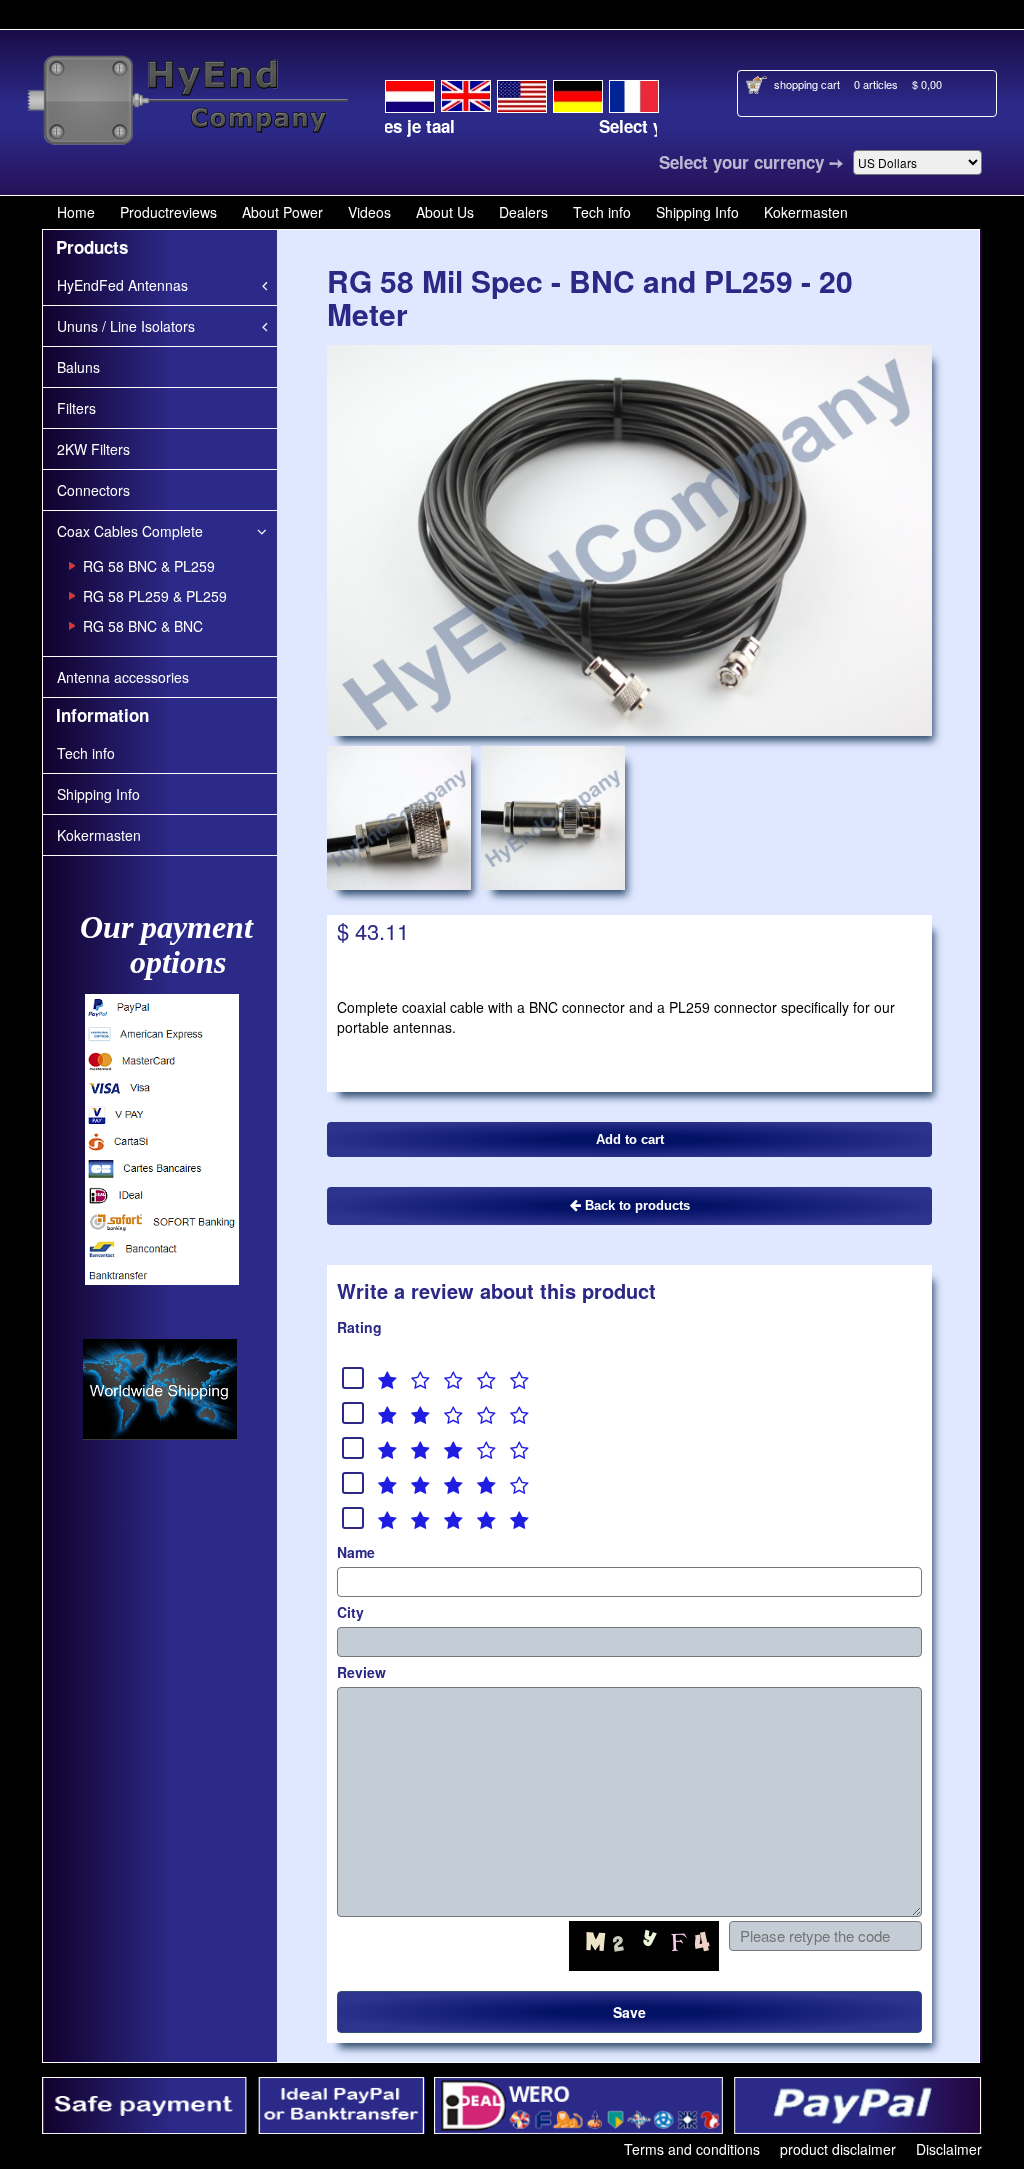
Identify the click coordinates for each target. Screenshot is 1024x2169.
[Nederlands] (410, 93)
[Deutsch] (578, 93)
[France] (634, 93)
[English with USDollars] (522, 93)
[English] (466, 93)
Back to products (635, 1205)
